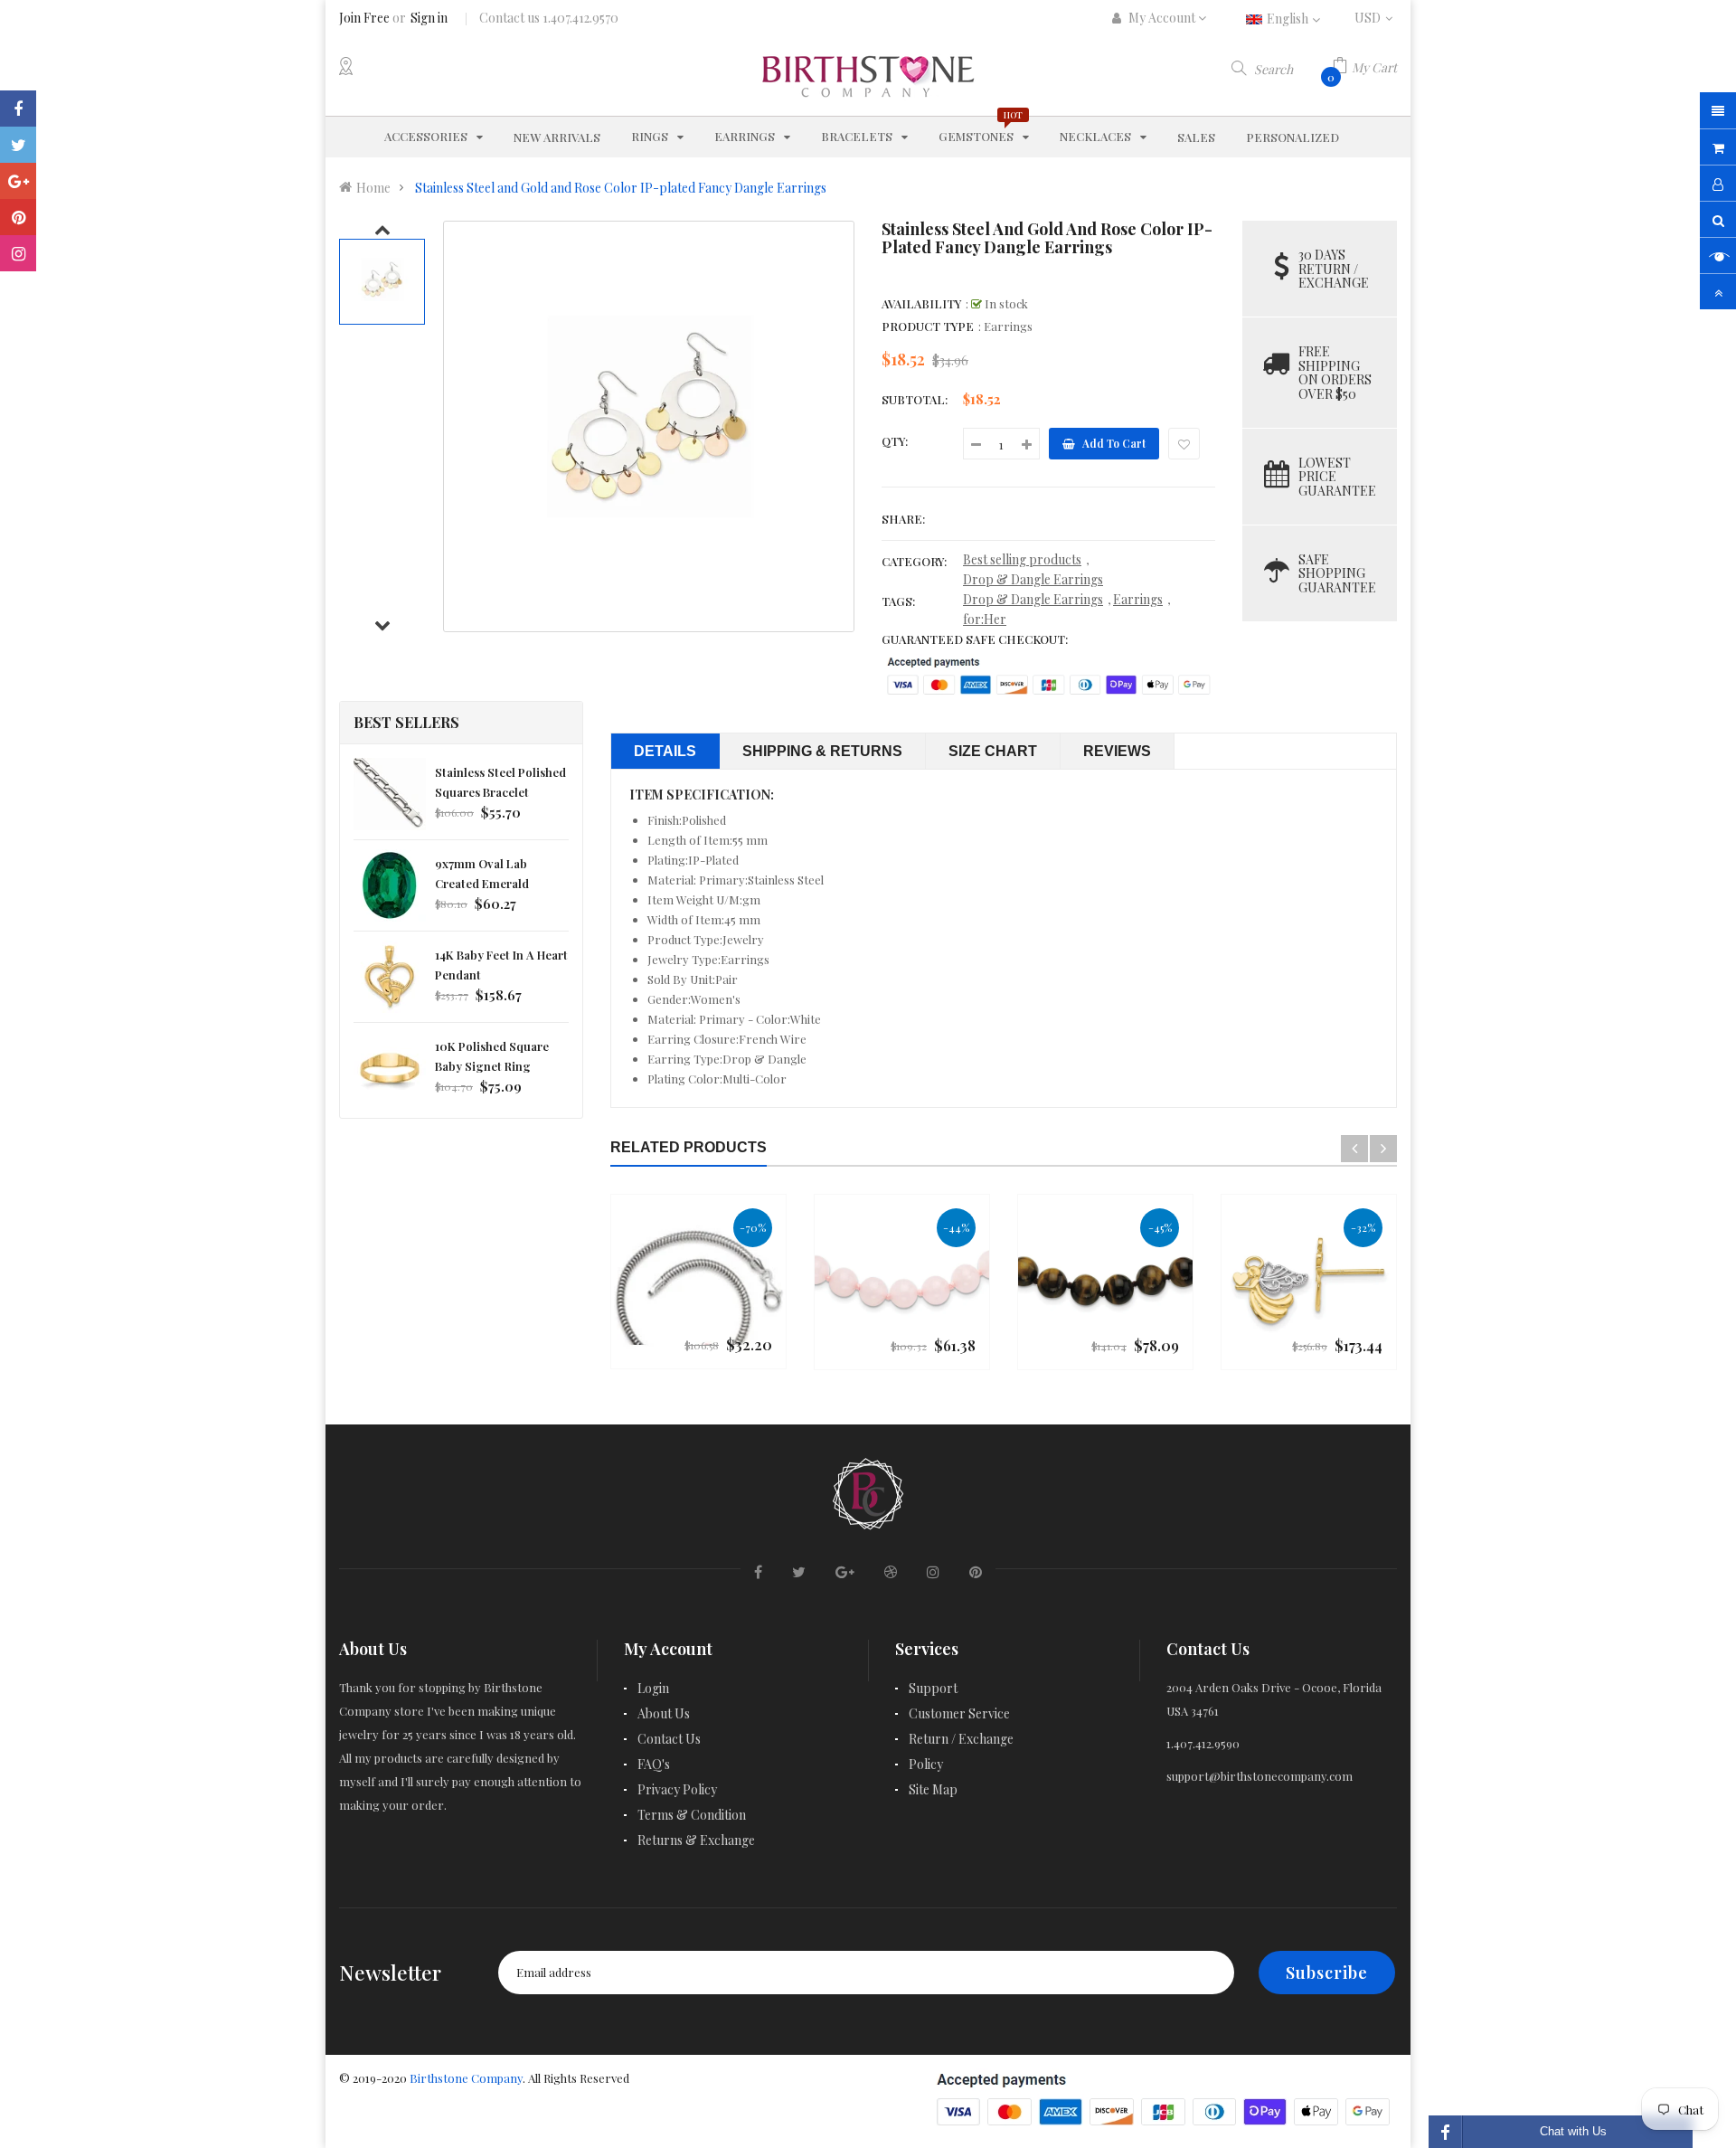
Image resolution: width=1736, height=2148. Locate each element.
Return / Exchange (961, 1739)
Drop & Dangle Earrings (1033, 579)
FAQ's (654, 1764)
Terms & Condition (692, 1815)
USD (1376, 18)
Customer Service (959, 1713)
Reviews (1117, 751)
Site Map (933, 1789)
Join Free (364, 18)
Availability (921, 303)
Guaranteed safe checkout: (975, 639)
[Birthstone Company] (868, 1491)
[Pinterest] (18, 217)
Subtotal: (915, 399)
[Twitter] (18, 145)
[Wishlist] (1184, 444)
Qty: (895, 441)
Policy (926, 1764)
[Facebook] (18, 109)
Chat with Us (1573, 2131)
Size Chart (993, 751)
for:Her (985, 619)
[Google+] (18, 181)
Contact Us (669, 1739)
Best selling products (1022, 559)
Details (665, 751)
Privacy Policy (677, 1789)
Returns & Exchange (696, 1840)
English (1289, 19)
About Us (664, 1713)
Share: (903, 519)
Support (933, 1688)
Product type (928, 326)
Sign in (429, 18)
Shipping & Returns (822, 751)
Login (653, 1688)
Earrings (1138, 599)
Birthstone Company (466, 2078)
